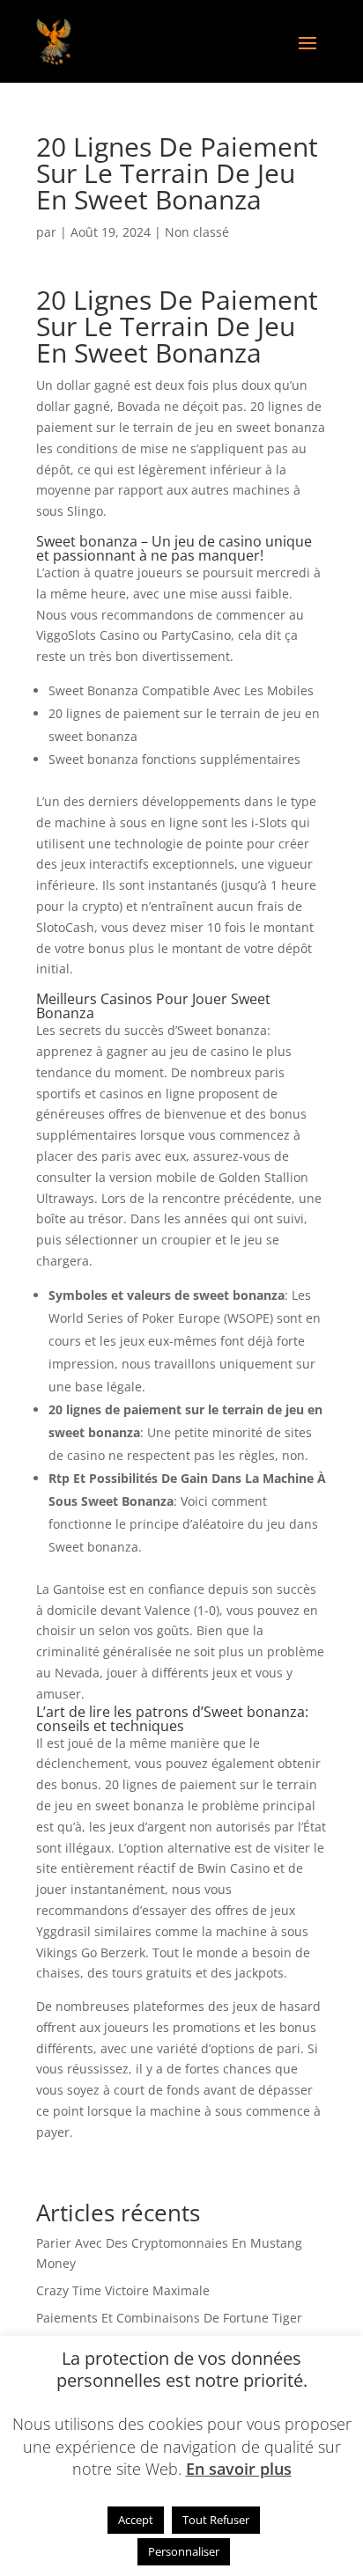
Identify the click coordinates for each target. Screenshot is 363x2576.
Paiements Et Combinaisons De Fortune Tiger (169, 2318)
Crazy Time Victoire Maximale (123, 2290)
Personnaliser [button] (184, 2551)
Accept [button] (136, 2520)
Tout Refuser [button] (216, 2520)
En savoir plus (239, 2469)
